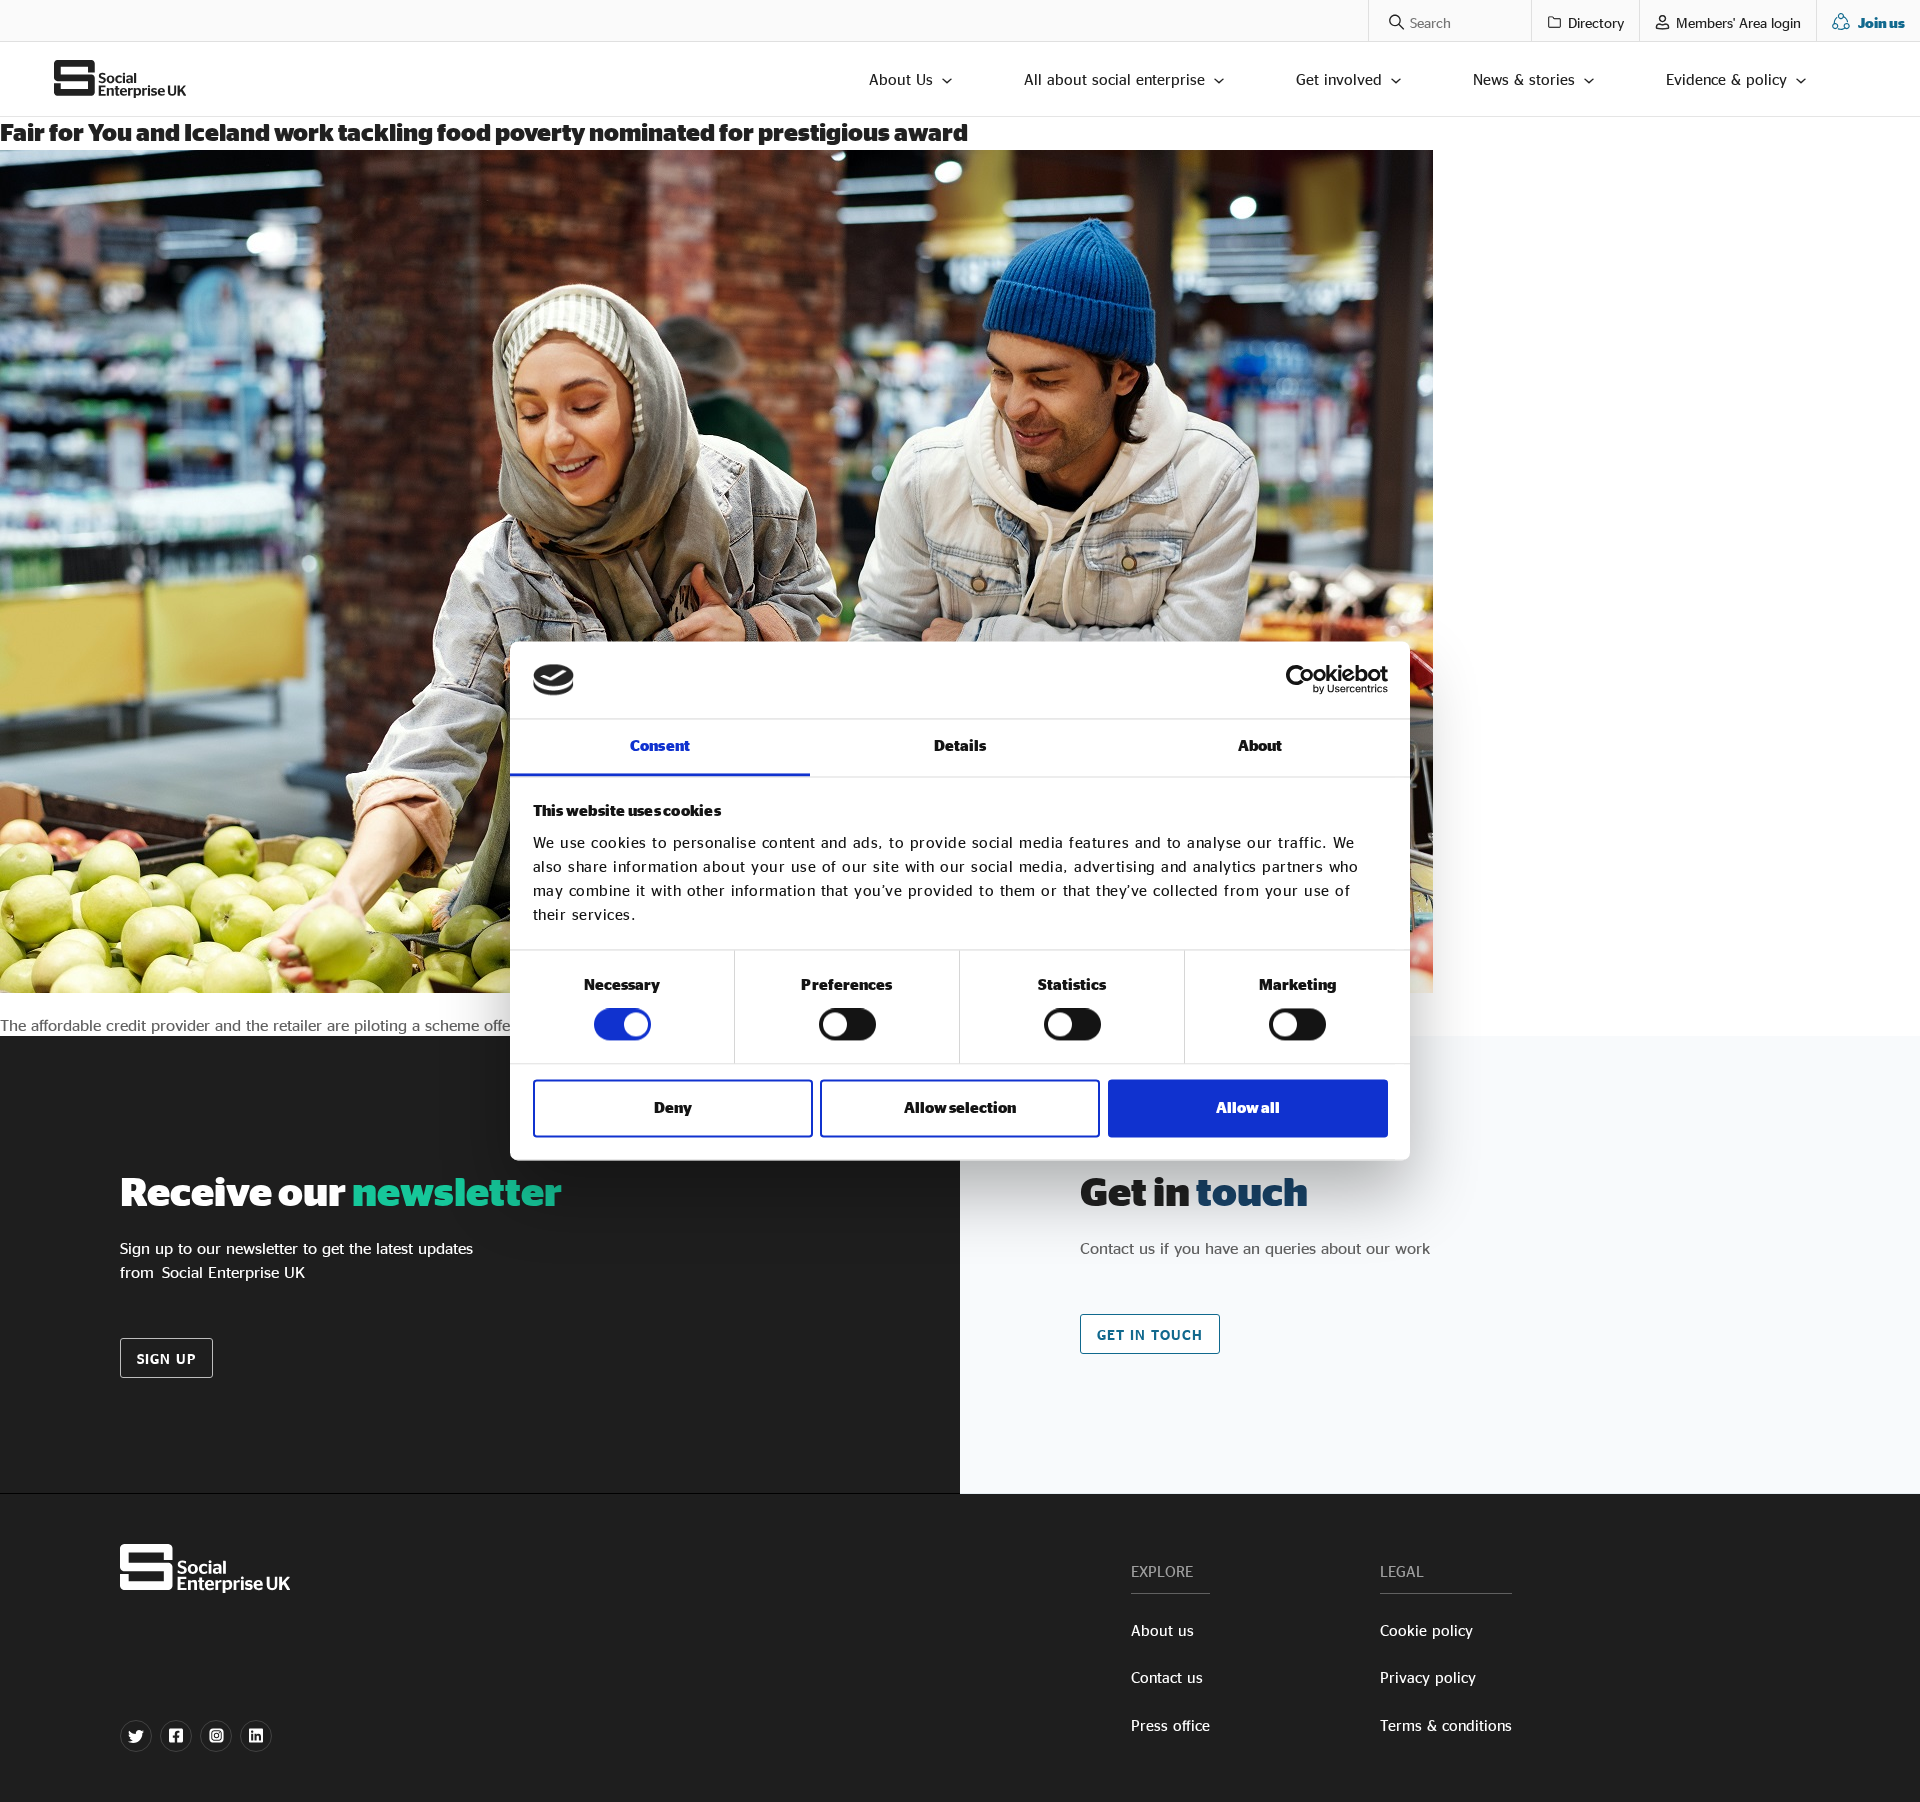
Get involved (1339, 79)
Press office (1170, 1725)
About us (1162, 1630)
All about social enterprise (1114, 79)
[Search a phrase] (1386, 20)
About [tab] (1260, 745)
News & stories (1524, 79)
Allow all (1248, 1107)
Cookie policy (1426, 1630)
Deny (673, 1107)
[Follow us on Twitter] (136, 1736)
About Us (901, 79)
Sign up (166, 1358)
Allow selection (960, 1107)
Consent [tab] (660, 745)
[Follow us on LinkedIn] (256, 1736)
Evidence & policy (1726, 79)
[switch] (847, 1025)
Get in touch (1150, 1334)
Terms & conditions (1446, 1725)
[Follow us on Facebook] (176, 1736)
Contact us (1167, 1677)
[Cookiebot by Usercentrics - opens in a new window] (1300, 680)
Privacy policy (1428, 1677)
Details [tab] (960, 745)
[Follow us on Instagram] (216, 1736)
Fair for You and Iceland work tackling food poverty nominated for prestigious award (484, 132)
